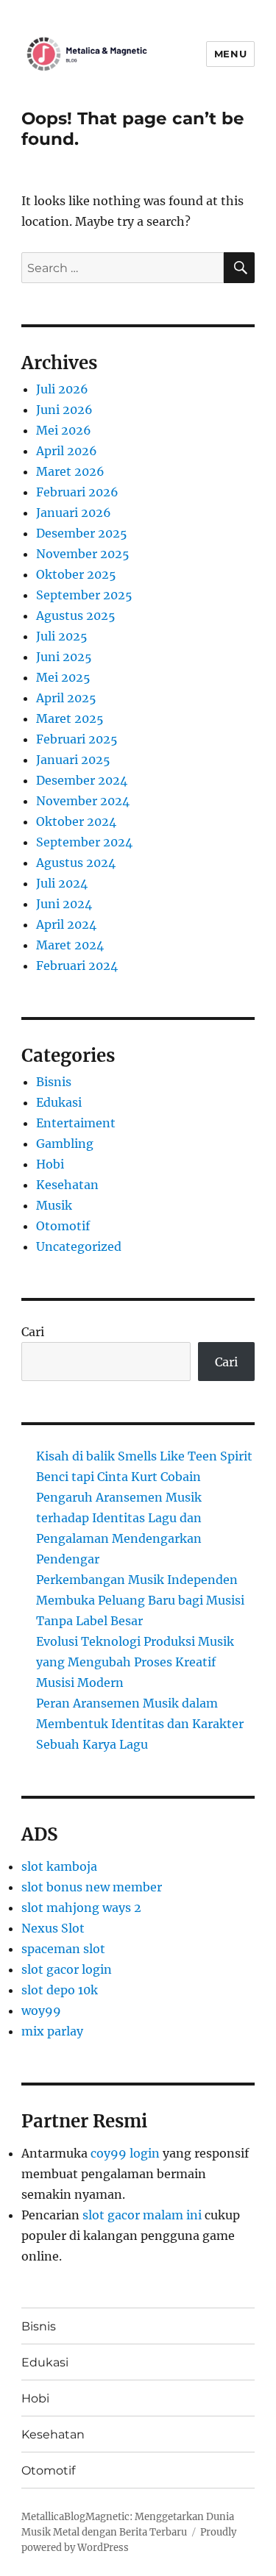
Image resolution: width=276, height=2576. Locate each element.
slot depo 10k (60, 1990)
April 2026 (67, 451)
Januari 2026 (74, 513)
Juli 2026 (62, 389)
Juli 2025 (62, 636)
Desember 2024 (82, 780)
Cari (33, 1332)
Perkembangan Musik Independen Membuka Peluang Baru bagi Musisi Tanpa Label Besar (140, 1600)
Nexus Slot (53, 1928)
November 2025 (83, 554)
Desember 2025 (82, 533)
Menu (230, 54)
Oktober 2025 (76, 574)
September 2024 (84, 842)
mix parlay (52, 2031)
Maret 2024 (70, 945)
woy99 (41, 2011)
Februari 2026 (77, 492)
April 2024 (66, 924)
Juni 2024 (64, 904)
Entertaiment (76, 1123)
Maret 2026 (70, 471)
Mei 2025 (63, 677)
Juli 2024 (62, 883)
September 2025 (84, 595)
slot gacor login (67, 1969)
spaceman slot (63, 1949)
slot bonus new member (92, 1887)
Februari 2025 (77, 739)
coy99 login (125, 2153)
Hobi (50, 1164)
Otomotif (63, 1226)
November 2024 (83, 801)
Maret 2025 (70, 718)
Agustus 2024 (76, 863)
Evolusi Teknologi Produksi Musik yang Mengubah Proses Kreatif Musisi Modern (135, 1662)
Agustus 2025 (76, 616)
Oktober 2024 (76, 821)
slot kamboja (59, 1866)
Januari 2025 (73, 760)
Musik (54, 1205)
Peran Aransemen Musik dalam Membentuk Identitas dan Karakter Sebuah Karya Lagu (140, 1724)
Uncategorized (79, 1246)
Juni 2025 (64, 657)
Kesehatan (67, 1185)
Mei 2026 (64, 430)
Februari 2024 (77, 966)
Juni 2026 (64, 410)
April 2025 (66, 698)
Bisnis (54, 1082)
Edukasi (59, 1102)
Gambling (65, 1143)
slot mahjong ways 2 (81, 1908)
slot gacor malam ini (142, 2215)
